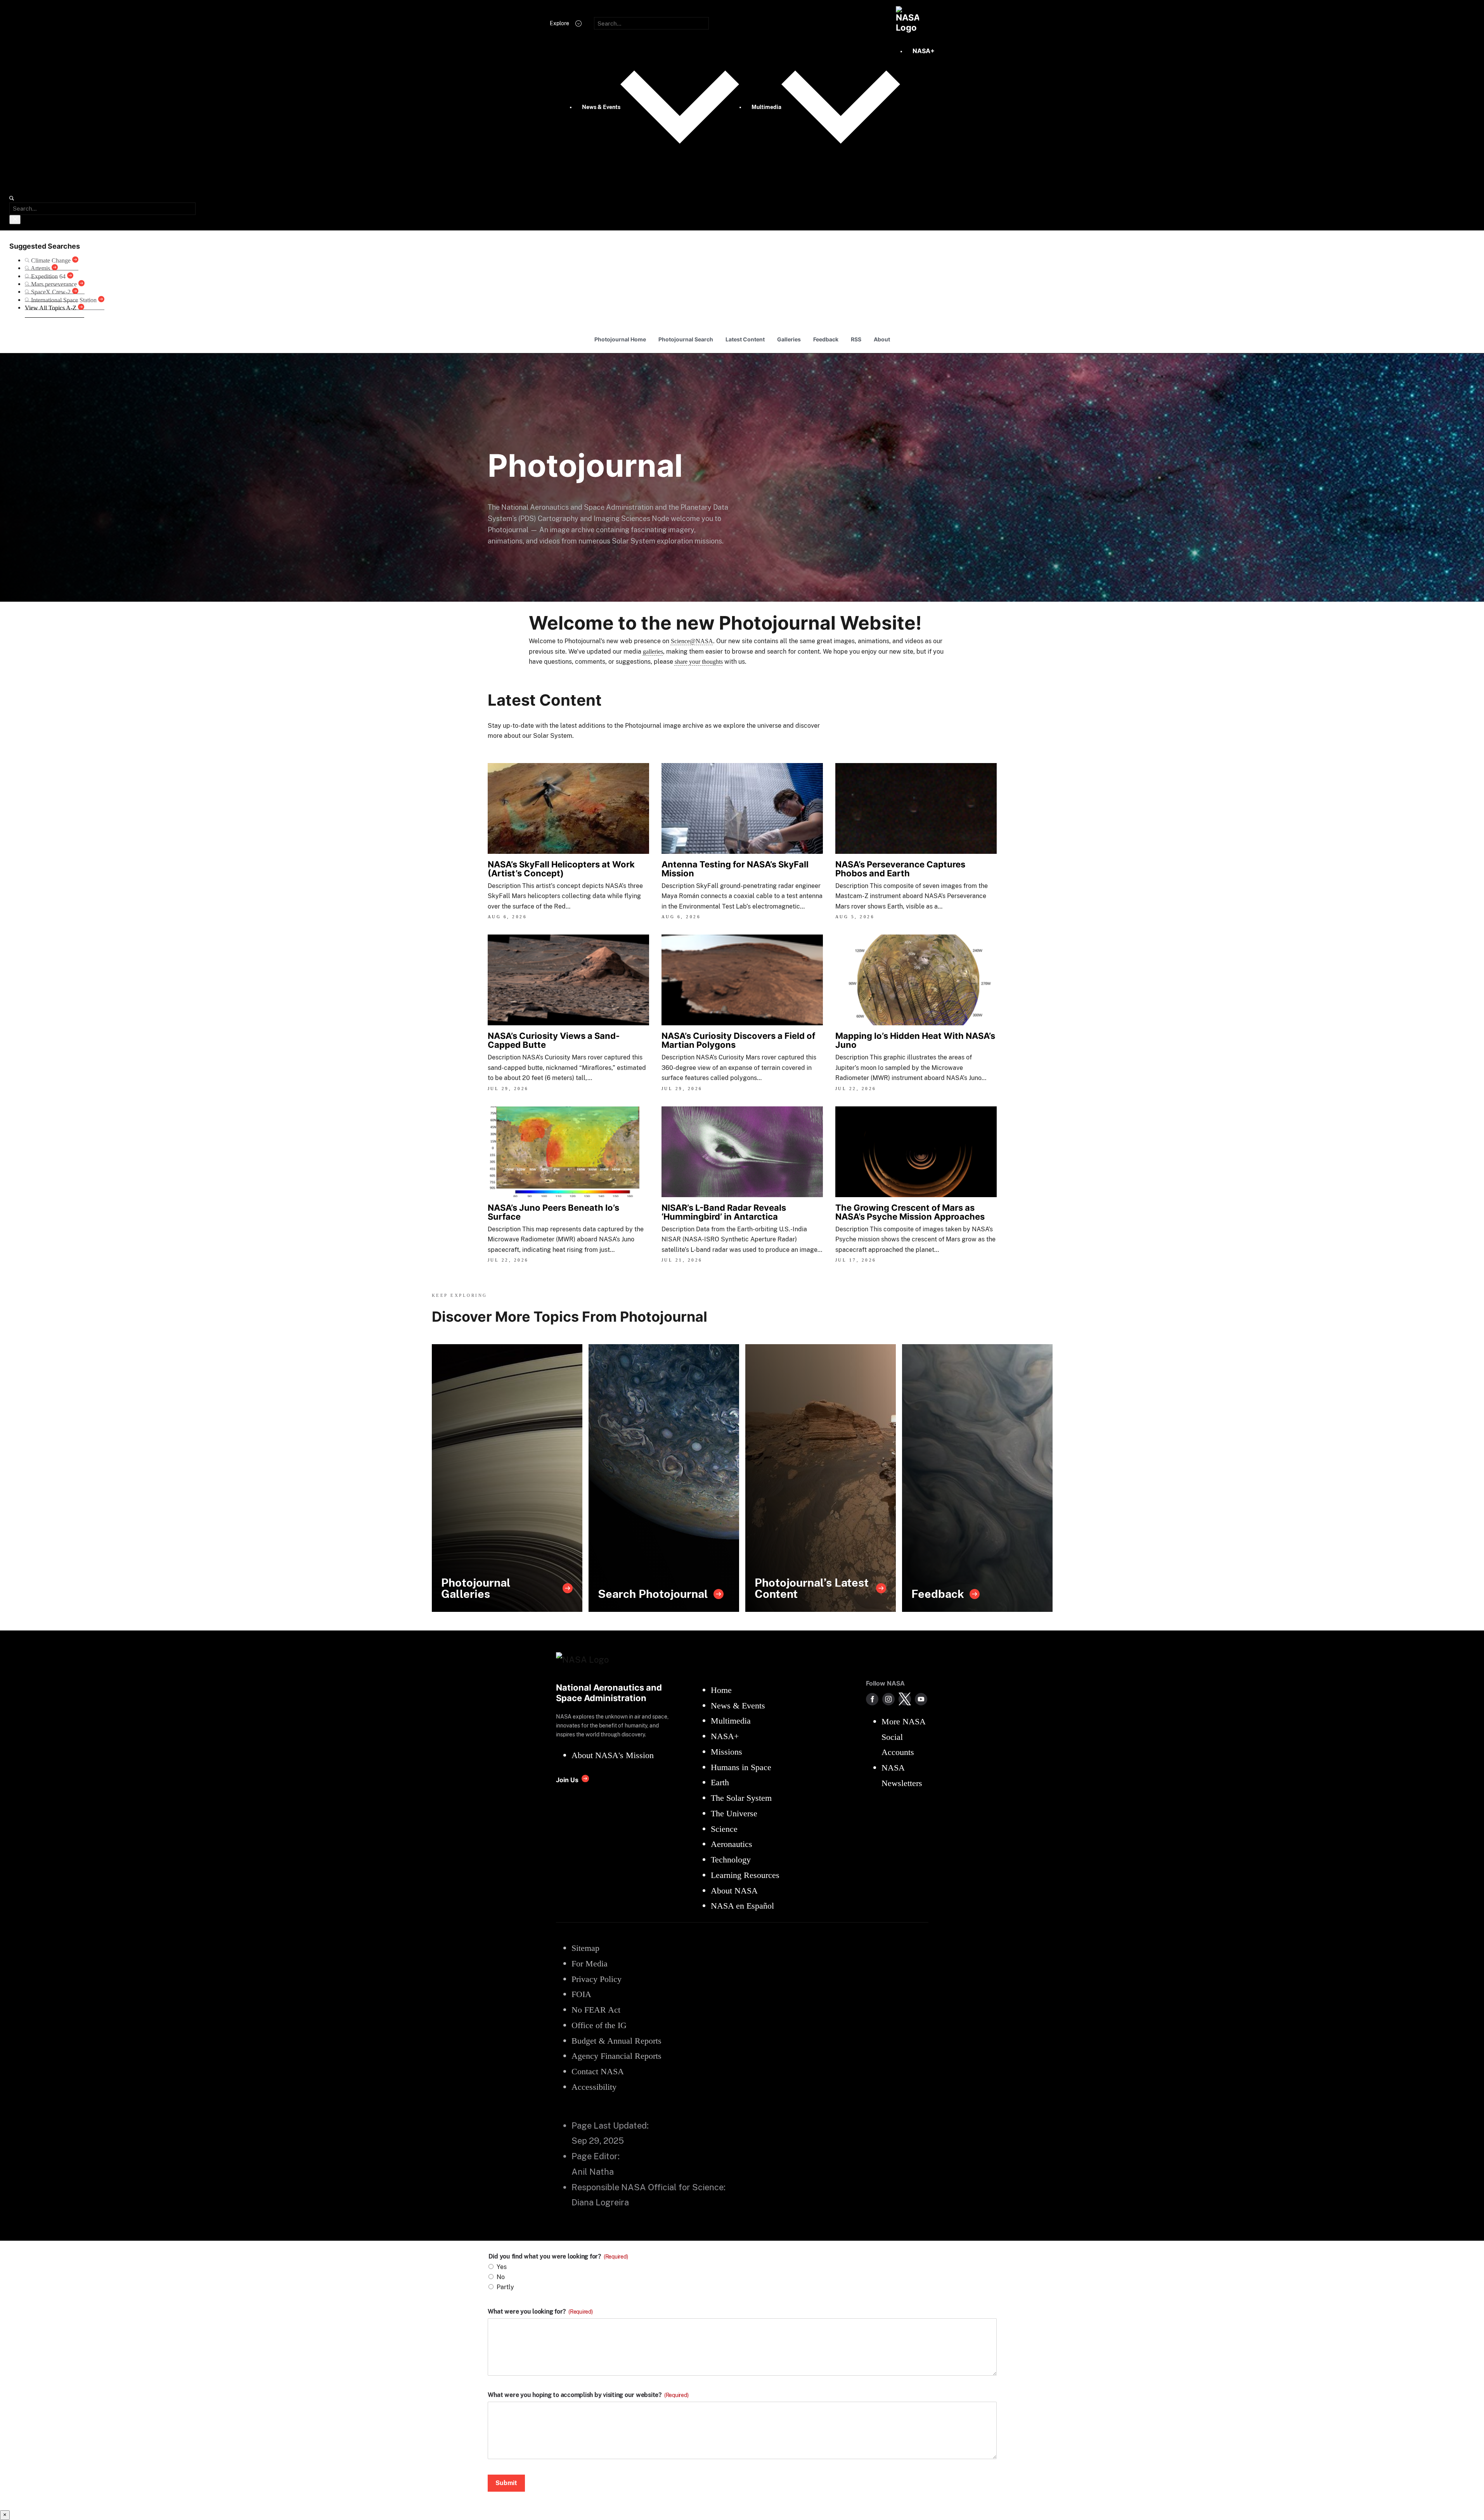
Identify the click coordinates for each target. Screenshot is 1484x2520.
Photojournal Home (620, 339)
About (882, 339)
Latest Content (745, 339)
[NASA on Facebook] (872, 1699)
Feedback (826, 339)
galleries (653, 652)
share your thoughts (699, 662)
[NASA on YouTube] (921, 1699)
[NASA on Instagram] (888, 1699)
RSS (856, 339)
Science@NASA (692, 641)
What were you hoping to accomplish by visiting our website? (588, 2395)
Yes (502, 2267)
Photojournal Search (686, 339)
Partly (505, 2287)
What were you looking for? (540, 2312)
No (501, 2277)
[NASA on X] (905, 1699)
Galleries (789, 339)
